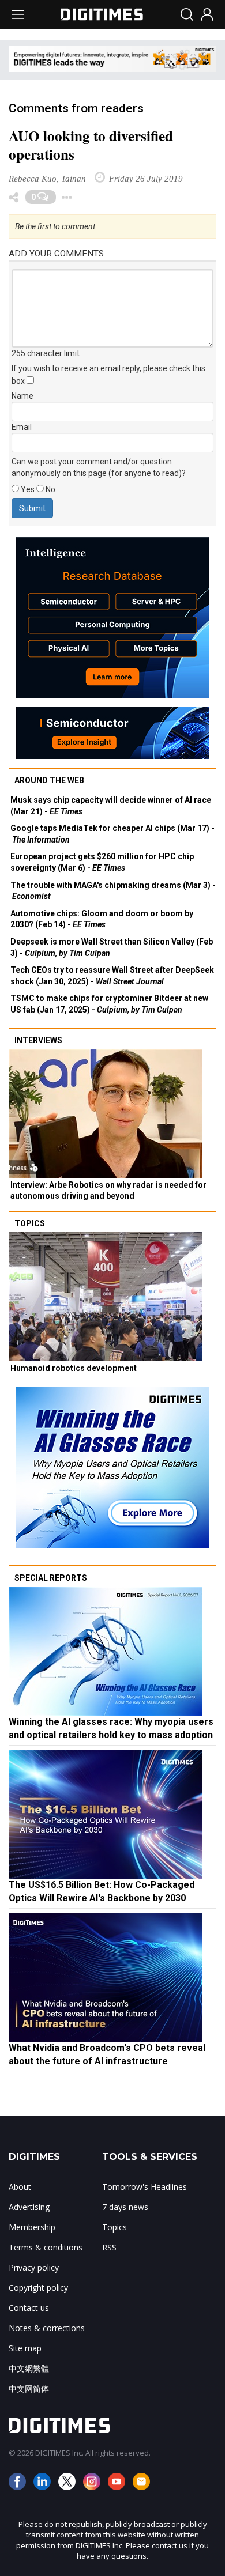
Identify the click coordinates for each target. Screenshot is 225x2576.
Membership (32, 2227)
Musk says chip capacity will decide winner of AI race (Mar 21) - (111, 806)
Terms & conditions (46, 2247)
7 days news (125, 2207)
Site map (25, 2348)
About (20, 2187)
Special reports (51, 1578)
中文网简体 (29, 2388)
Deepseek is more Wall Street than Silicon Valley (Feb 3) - (112, 947)
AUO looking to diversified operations (91, 145)
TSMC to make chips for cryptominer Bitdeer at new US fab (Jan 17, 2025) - (109, 1004)
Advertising (29, 2207)
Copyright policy (38, 2288)
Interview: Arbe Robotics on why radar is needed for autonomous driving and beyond (108, 1191)
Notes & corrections (47, 2328)
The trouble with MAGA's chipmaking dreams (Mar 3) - (113, 891)
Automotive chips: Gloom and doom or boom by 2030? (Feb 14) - (102, 919)
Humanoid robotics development (74, 1368)
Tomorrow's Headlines (145, 2187)
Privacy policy (34, 2267)
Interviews (38, 1040)
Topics (30, 1223)
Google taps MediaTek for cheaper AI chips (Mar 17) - (112, 834)
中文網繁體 (29, 2368)
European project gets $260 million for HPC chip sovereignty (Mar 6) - (102, 862)
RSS (109, 2247)
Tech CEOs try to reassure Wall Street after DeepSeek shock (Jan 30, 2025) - (112, 976)
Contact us (29, 2308)
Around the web (49, 780)
